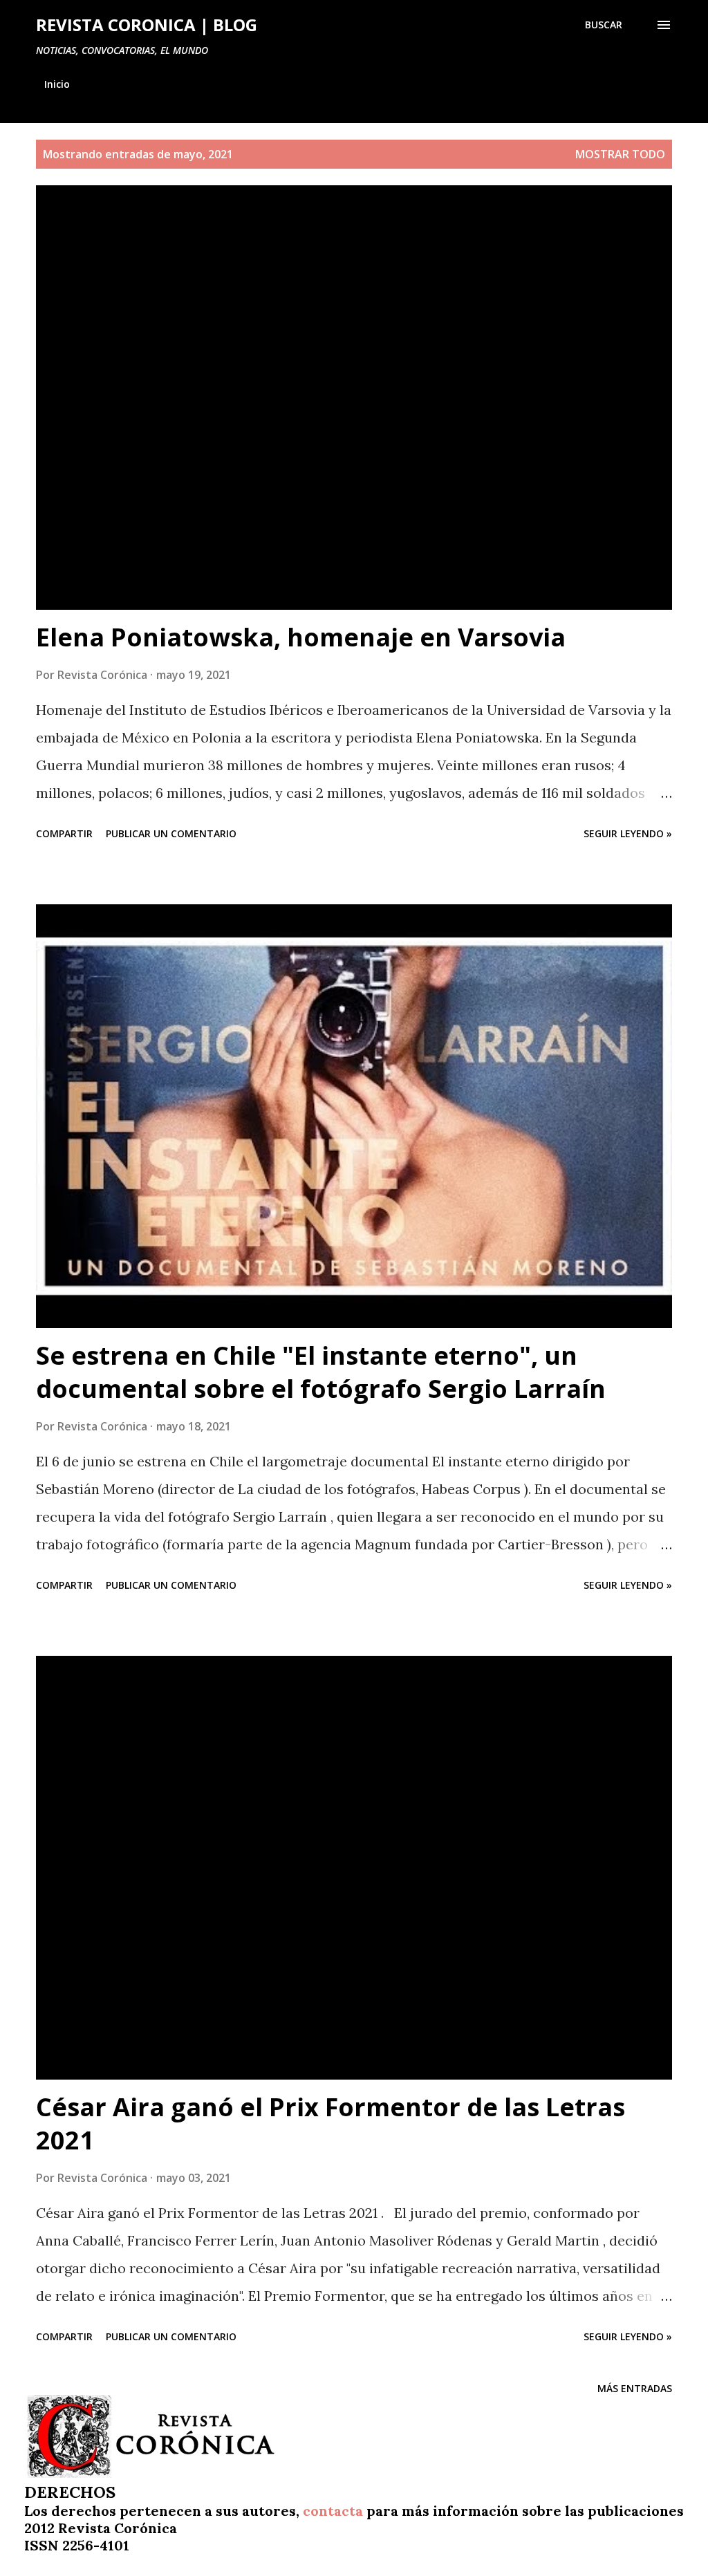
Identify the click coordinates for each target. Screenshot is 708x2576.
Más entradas (635, 2388)
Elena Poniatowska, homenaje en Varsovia (301, 637)
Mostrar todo (620, 154)
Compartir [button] (64, 833)
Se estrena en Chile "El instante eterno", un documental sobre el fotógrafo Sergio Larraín (321, 1372)
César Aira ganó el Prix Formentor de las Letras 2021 (330, 2124)
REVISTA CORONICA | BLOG (147, 25)
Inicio (57, 84)
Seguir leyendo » (628, 833)
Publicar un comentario (171, 833)
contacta (333, 2511)
